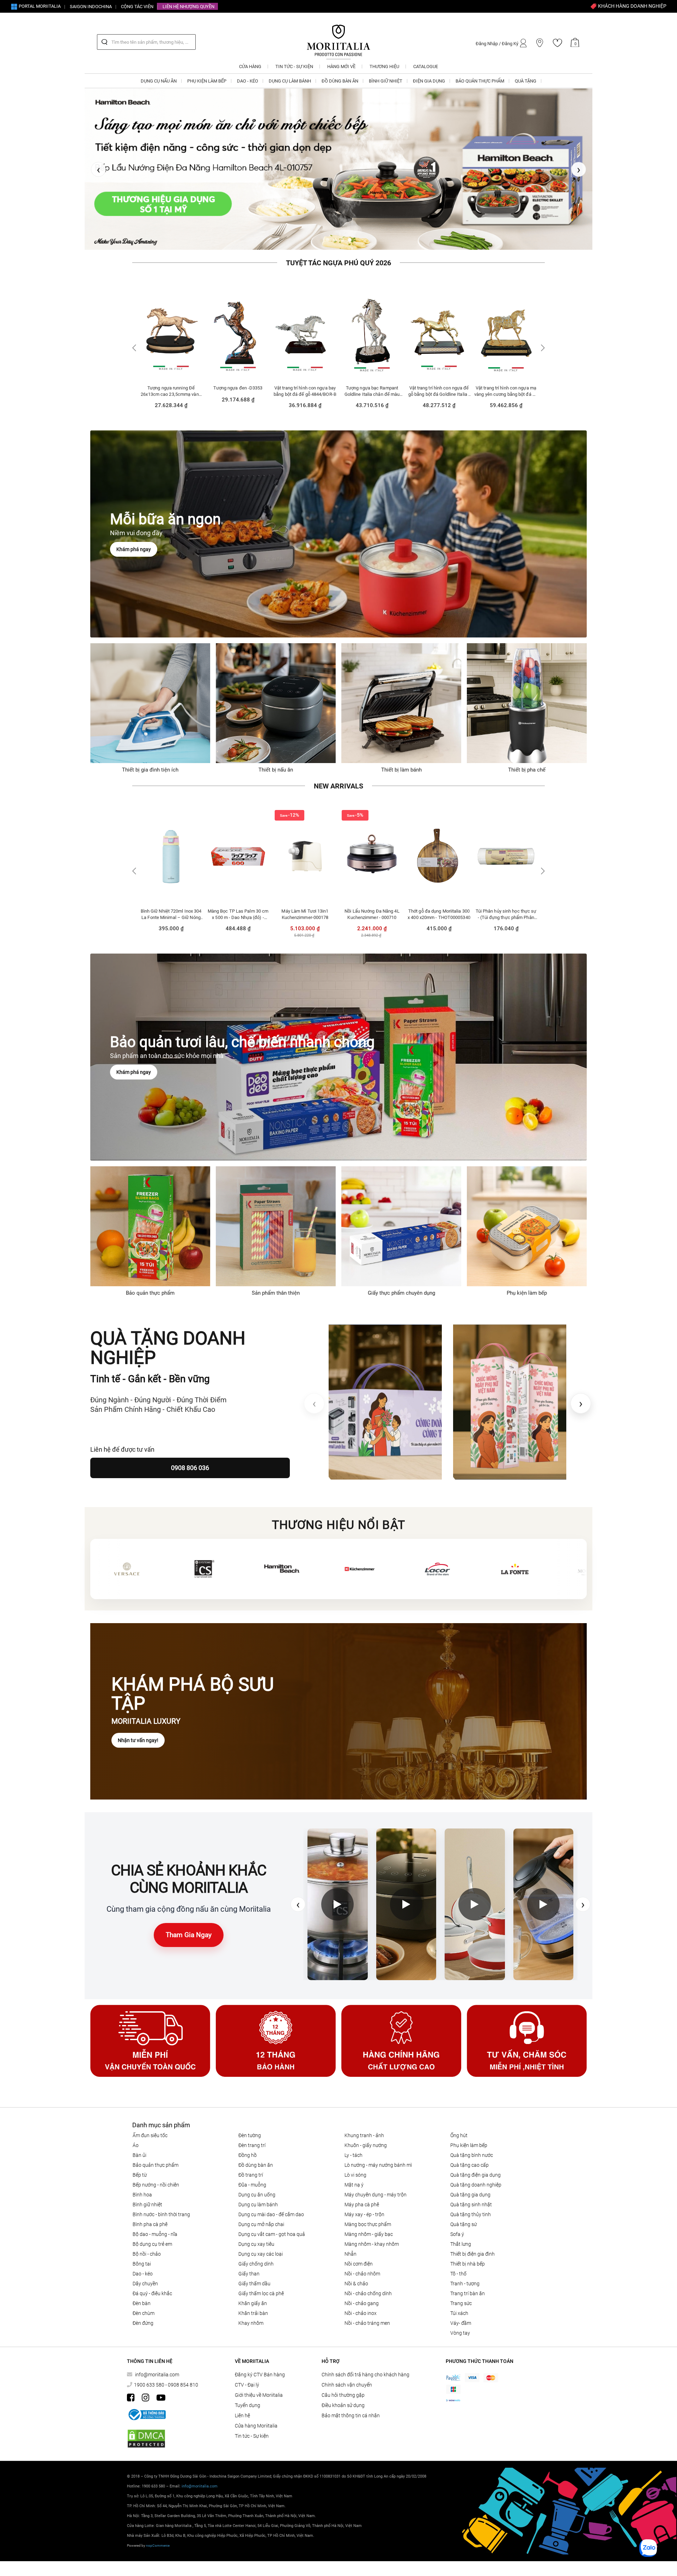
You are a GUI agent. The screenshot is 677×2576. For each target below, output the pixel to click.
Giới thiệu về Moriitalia (259, 2400)
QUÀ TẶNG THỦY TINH (471, 2219)
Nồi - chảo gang (362, 2308)
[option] (171, 356)
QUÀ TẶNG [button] (526, 81)
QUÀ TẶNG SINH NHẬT (471, 2209)
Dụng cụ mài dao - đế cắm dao (271, 2219)
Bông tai (142, 2268)
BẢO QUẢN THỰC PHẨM (155, 2170)
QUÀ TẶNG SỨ (463, 2229)
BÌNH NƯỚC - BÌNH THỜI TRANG (161, 2219)
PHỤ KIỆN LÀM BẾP (469, 2150)
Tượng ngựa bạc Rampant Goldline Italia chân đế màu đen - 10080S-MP (238, 396)
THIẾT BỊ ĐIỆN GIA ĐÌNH (472, 2258)
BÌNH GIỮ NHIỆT (147, 2209)
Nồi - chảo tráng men (367, 2328)
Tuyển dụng (248, 2410)
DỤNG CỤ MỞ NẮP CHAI (261, 2229)
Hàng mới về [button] (341, 66)
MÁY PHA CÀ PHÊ (362, 2209)
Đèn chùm (144, 2318)
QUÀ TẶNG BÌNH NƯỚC (472, 2160)
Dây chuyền (145, 2288)
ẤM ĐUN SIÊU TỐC (150, 2140)
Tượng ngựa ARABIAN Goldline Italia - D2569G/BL (506, 396)
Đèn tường (250, 2140)
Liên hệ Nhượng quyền (188, 7)
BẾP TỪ (140, 2179)
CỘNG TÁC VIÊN (137, 7)
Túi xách (459, 2318)
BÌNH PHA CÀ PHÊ (150, 2229)
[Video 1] (338, 1909)
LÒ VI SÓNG (355, 2179)
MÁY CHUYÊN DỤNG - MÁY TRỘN (376, 2199)
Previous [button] (135, 353)
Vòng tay (460, 2338)
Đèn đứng (143, 2328)
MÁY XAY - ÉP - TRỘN (364, 2219)
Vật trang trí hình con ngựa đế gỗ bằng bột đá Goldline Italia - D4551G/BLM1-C (305, 396)
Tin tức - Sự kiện (252, 2441)
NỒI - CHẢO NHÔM (362, 2278)
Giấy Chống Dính (256, 2268)
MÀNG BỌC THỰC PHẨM (368, 2229)
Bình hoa (142, 2199)
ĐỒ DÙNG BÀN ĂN (256, 2170)
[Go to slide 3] (342, 245)
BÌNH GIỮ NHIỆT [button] (386, 81)
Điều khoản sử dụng (343, 2410)
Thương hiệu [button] (384, 66)
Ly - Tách (353, 2160)
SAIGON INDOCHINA (91, 7)
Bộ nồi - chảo (147, 2258)
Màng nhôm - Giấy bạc (369, 2239)
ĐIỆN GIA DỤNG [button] (429, 81)
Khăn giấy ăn (253, 2308)
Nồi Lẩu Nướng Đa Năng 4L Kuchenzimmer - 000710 (238, 919)
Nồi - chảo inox (361, 2318)
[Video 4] (543, 1909)
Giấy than (249, 2278)
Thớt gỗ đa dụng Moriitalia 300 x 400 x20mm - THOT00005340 (305, 919)
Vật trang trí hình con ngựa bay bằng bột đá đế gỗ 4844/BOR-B (171, 396)
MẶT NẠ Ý (354, 2189)
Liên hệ (242, 2420)
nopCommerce (158, 2550)
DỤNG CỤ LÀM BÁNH (258, 2209)
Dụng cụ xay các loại (261, 2258)
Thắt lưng (461, 2249)
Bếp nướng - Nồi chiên (156, 2189)
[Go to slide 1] (328, 245)
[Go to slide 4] (350, 245)
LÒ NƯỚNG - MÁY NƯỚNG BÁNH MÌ (378, 2170)
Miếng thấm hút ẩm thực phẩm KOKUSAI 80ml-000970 (439, 919)
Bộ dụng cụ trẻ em (152, 2249)
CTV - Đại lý (247, 2389)
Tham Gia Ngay (189, 1940)
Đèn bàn (142, 2308)
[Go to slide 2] (335, 245)
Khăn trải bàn (253, 2318)
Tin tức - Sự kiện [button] (294, 66)
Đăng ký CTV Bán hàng (260, 2379)
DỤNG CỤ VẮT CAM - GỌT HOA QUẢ (272, 2239)
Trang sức (461, 2308)
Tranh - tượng (465, 2288)
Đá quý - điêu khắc (152, 2298)
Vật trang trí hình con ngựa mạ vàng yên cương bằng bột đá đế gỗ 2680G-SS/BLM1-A (372, 396)
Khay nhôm (251, 2328)
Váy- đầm (461, 2328)
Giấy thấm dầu (254, 2288)
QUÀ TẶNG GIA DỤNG (470, 2199)
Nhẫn (350, 2258)
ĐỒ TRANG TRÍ (251, 2179)
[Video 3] (475, 1909)
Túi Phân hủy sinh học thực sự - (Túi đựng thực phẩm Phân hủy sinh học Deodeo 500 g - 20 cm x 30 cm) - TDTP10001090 (372, 919)
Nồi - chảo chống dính (368, 2298)
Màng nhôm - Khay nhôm (372, 2249)
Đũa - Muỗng (252, 2189)
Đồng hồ (248, 2160)
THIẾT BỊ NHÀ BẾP (468, 2268)
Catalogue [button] (426, 66)
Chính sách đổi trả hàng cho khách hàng (365, 2379)
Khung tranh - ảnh (364, 2140)
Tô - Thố (458, 2278)
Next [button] (542, 353)
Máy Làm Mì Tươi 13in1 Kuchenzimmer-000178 (171, 919)
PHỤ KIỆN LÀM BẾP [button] (207, 81)
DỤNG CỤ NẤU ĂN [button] (159, 81)
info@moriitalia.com (157, 2379)
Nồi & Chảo (356, 2288)
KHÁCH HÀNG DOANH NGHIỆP (632, 6)
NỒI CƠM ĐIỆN (359, 2268)
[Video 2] (406, 1909)
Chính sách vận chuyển (347, 2389)
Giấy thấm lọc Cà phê (261, 2298)
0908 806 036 (190, 1473)
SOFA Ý (457, 2239)
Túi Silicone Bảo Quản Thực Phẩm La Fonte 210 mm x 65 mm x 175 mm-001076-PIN (506, 919)
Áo (136, 2150)
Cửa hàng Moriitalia (256, 2430)
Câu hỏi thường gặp (343, 2400)
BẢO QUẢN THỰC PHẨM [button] (480, 81)
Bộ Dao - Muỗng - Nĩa (155, 2239)
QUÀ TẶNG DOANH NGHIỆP (476, 2189)
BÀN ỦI (139, 2160)
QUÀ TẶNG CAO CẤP (469, 2170)
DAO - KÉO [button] (248, 81)
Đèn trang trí (252, 2150)
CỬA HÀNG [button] (250, 66)
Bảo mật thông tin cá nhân (351, 2420)
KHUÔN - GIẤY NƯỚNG (366, 2150)
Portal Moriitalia (39, 6)
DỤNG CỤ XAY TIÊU (256, 2249)
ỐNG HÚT (459, 2140)
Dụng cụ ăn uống (257, 2199)
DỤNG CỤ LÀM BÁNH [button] (290, 81)
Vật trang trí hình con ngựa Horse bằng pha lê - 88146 (439, 396)
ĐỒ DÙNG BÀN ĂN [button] (340, 81)
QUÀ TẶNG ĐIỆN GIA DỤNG (475, 2179)
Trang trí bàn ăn (468, 2298)
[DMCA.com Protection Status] (146, 2444)
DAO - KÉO (143, 2278)
